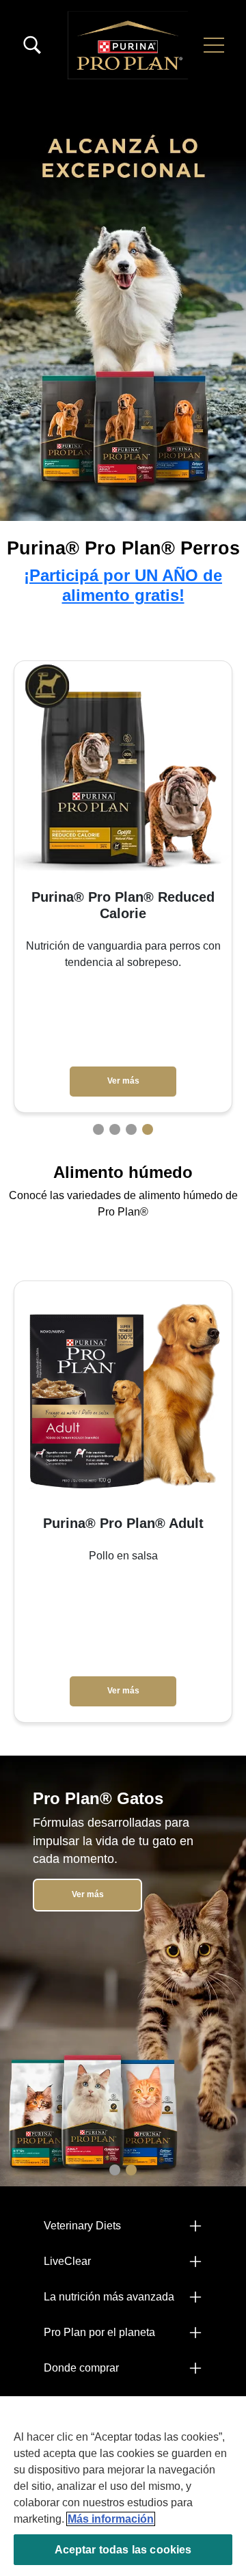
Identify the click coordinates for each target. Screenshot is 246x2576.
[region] (123, 2486)
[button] (214, 45)
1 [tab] (98, 1129)
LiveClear (67, 2261)
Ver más (123, 1064)
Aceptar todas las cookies (123, 2550)
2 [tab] (115, 1129)
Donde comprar (81, 2368)
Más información (111, 2519)
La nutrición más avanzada (109, 2297)
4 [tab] (148, 1129)
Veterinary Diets (82, 2226)
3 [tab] (131, 1129)
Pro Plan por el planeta (99, 2332)
